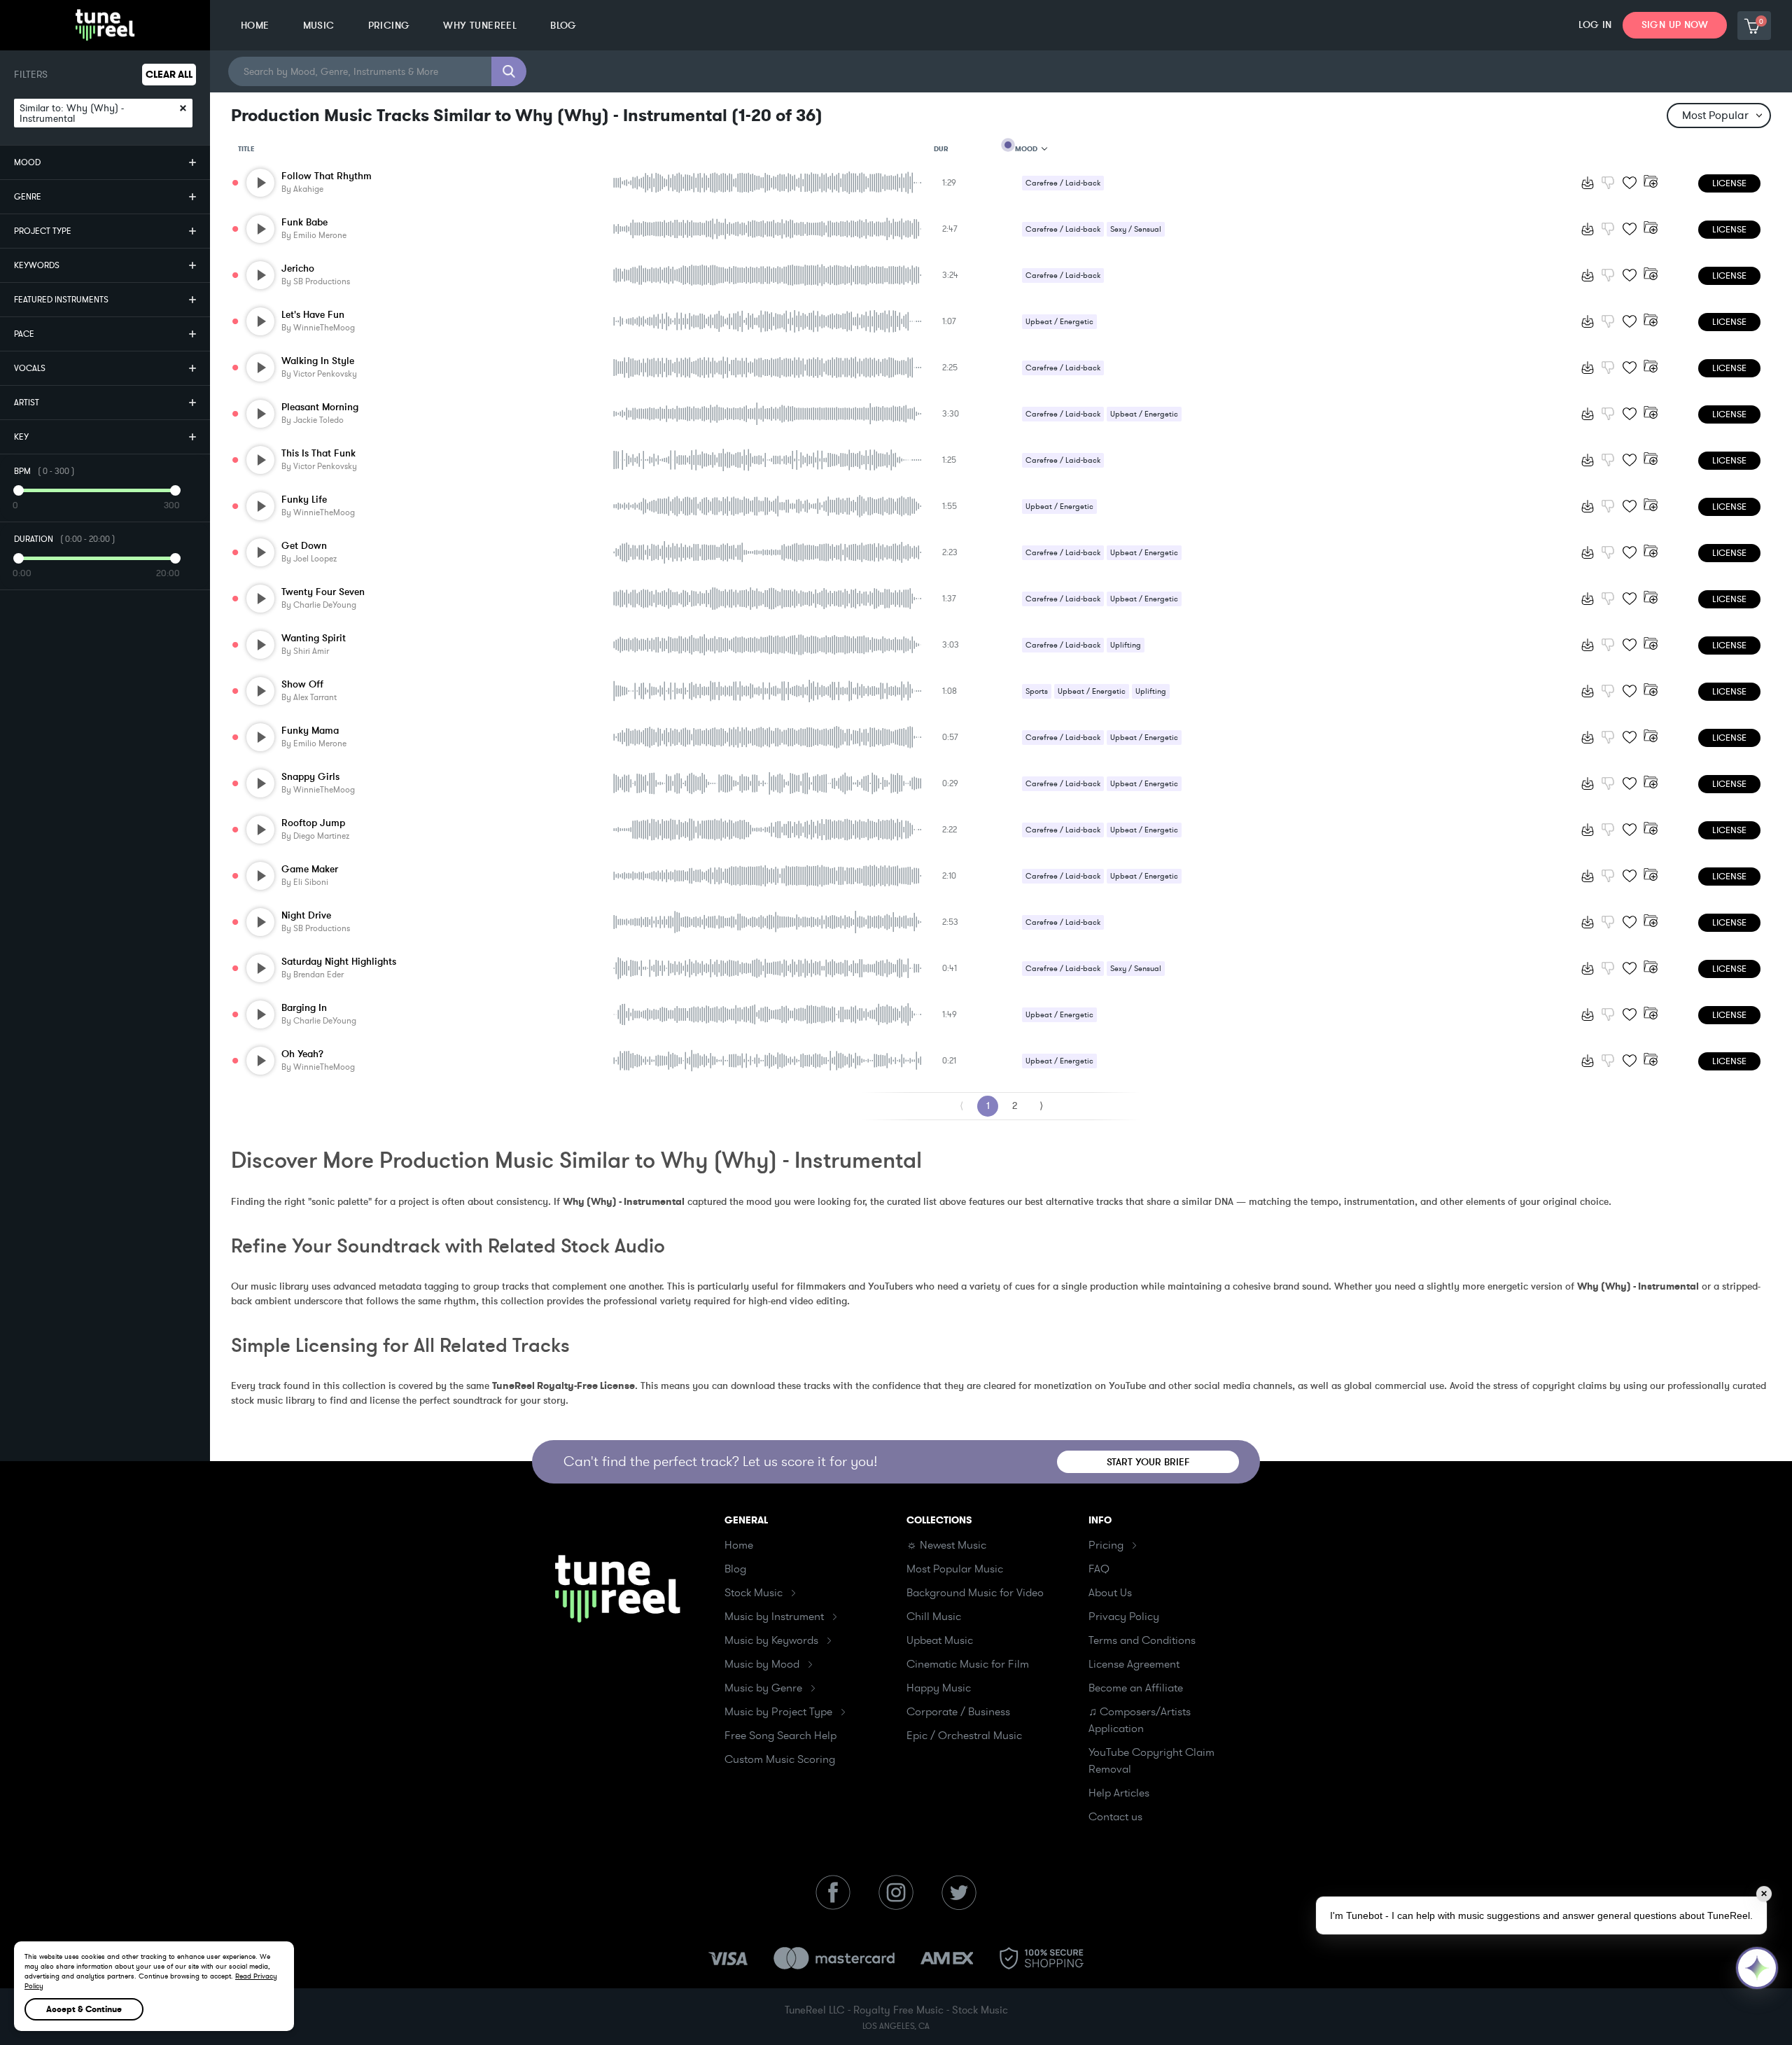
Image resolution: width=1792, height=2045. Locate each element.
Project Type (43, 231)
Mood (27, 162)
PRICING (389, 26)
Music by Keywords (771, 1640)
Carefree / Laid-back (1063, 183)
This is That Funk (318, 453)
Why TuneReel (480, 26)
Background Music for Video (975, 1593)
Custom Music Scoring (780, 1759)
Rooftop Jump (313, 823)
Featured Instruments (61, 300)
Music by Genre (763, 1688)
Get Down (304, 546)
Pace (24, 334)
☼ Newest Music (946, 1545)
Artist (27, 403)
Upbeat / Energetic (1059, 322)
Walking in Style (318, 361)
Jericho (298, 268)
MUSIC (319, 26)
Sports (1037, 691)
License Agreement (1134, 1664)
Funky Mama (310, 731)
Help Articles (1119, 1793)
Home (739, 1545)
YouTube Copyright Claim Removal (1151, 1761)
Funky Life (304, 500)
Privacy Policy (1124, 1617)
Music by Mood (762, 1664)
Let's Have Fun (313, 315)
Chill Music (934, 1617)
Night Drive (306, 915)
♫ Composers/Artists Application (1140, 1720)
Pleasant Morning (320, 407)
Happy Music (939, 1688)
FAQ (1099, 1569)
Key (21, 437)
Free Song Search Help (780, 1736)
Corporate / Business (958, 1712)
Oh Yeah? (302, 1054)
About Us (1110, 1593)
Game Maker (310, 869)
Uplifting (1126, 645)
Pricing (1106, 1545)
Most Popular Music (955, 1569)
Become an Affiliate (1136, 1688)
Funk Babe (304, 222)
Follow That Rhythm (327, 176)
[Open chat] (1757, 1968)
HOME (255, 26)
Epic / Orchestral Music (964, 1736)
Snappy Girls (310, 777)
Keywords (37, 265)
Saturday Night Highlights (339, 962)
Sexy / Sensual (1136, 229)
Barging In (304, 1008)
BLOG (563, 26)
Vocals (30, 368)
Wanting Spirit (314, 638)
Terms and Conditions (1142, 1640)
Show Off (302, 684)
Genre (28, 197)
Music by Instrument (774, 1617)
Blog (735, 1569)
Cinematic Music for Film (968, 1664)
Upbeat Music (940, 1640)
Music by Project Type (778, 1712)
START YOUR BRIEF (1148, 1462)
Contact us (1115, 1817)
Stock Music (754, 1593)
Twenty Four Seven (323, 592)
